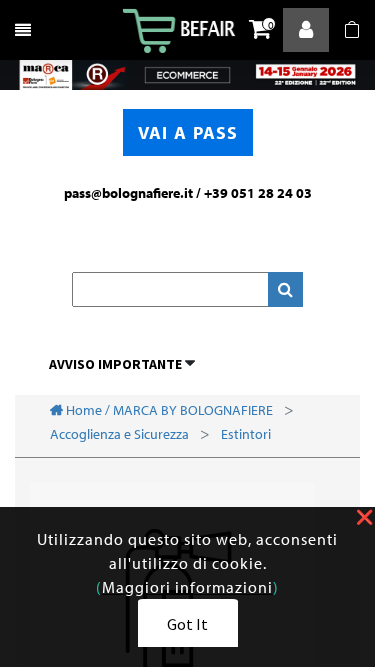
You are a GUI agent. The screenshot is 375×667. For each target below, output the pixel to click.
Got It (187, 624)
